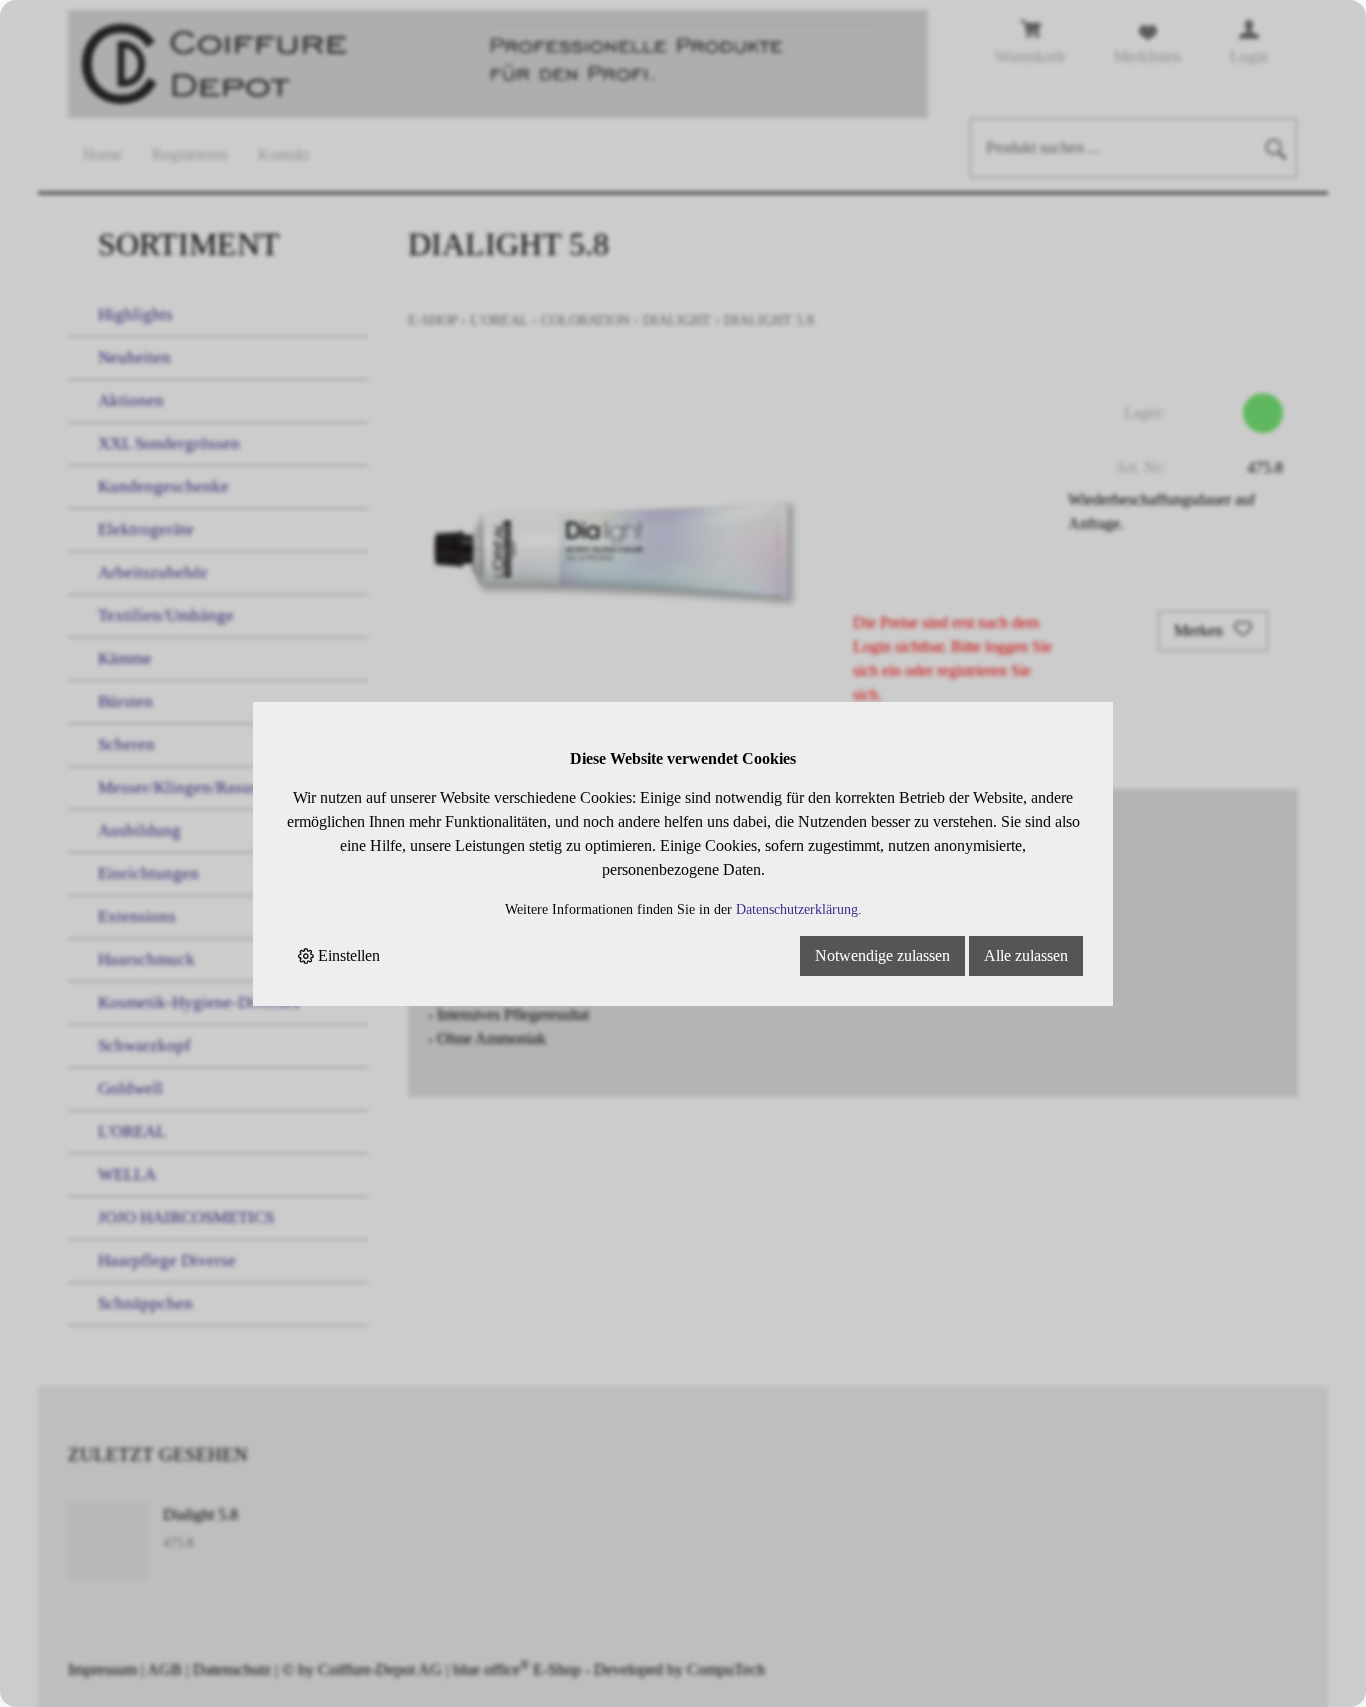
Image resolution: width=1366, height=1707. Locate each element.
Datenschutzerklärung (797, 909)
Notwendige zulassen (882, 955)
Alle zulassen (1026, 955)
